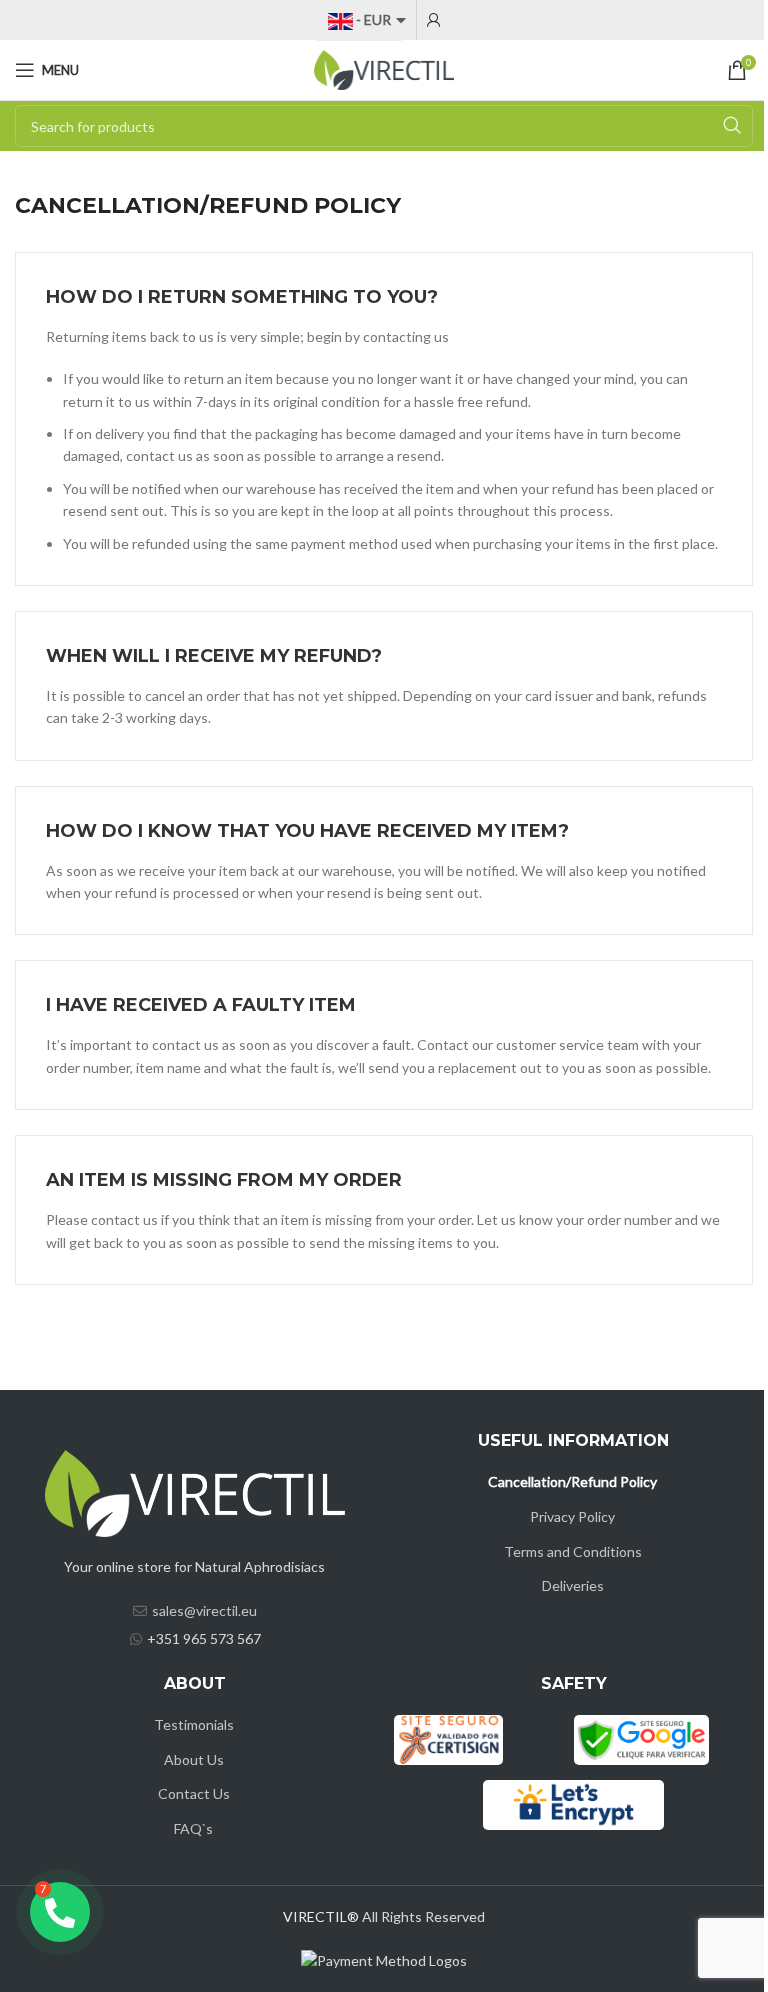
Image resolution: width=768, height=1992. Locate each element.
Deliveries (573, 1585)
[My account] (434, 20)
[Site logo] (384, 68)
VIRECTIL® (321, 1916)
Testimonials (194, 1724)
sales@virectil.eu (204, 1610)
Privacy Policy (572, 1516)
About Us (194, 1759)
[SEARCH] (732, 126)
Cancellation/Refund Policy (572, 1481)
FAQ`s (193, 1828)
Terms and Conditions (573, 1551)
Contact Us (194, 1793)
